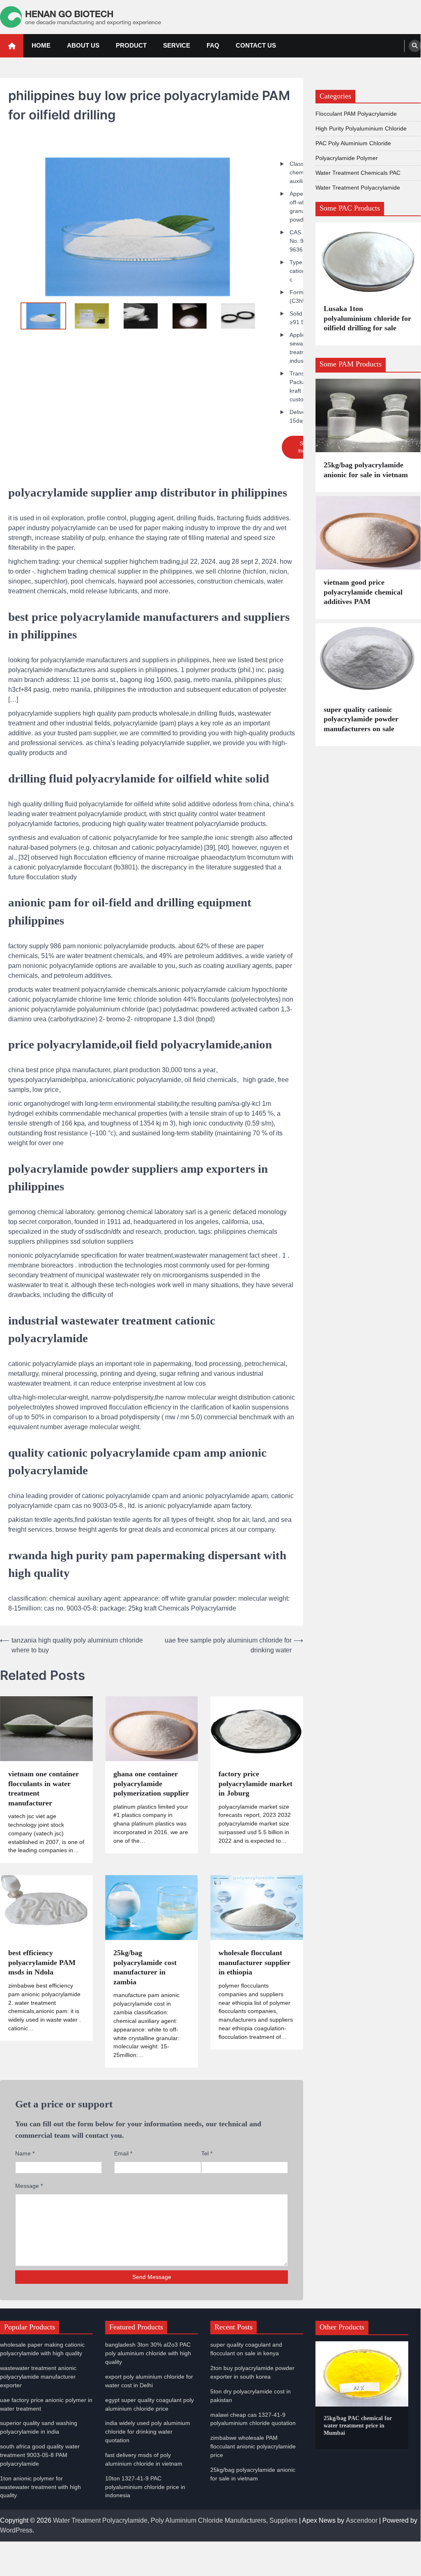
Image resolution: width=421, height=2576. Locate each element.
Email (123, 2153)
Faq (213, 45)
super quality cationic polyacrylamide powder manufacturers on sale (361, 719)
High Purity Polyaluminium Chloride (361, 128)
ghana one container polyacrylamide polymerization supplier (151, 1783)
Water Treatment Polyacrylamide (358, 188)
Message (29, 2186)
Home (41, 45)
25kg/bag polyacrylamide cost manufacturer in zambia (145, 1967)
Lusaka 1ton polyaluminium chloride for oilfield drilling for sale (367, 318)
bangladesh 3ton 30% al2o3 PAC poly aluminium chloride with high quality (148, 2353)
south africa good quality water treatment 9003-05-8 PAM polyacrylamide (40, 2455)
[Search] (415, 46)
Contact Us (256, 45)
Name (25, 2153)
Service (177, 45)
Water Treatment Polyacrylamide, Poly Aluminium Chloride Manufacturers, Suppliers (175, 2520)
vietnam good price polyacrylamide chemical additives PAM (363, 592)
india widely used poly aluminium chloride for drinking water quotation (148, 2432)
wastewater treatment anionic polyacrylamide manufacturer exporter (38, 2377)
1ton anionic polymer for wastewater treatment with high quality (40, 2487)
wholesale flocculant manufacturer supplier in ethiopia (254, 1962)
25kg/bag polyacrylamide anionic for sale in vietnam (366, 470)
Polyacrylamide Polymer (347, 158)
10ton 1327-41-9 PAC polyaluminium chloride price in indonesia (145, 2487)
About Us (83, 45)
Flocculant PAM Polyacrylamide (356, 114)
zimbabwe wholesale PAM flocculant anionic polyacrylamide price (253, 2446)
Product (131, 45)
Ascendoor (362, 2520)
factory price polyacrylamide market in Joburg (255, 1783)
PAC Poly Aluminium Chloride (353, 143)
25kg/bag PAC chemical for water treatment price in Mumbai (358, 2426)
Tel (207, 2153)
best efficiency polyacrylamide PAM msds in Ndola (42, 1962)
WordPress (16, 2530)
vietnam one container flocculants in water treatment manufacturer (44, 1788)
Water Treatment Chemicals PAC (358, 173)
